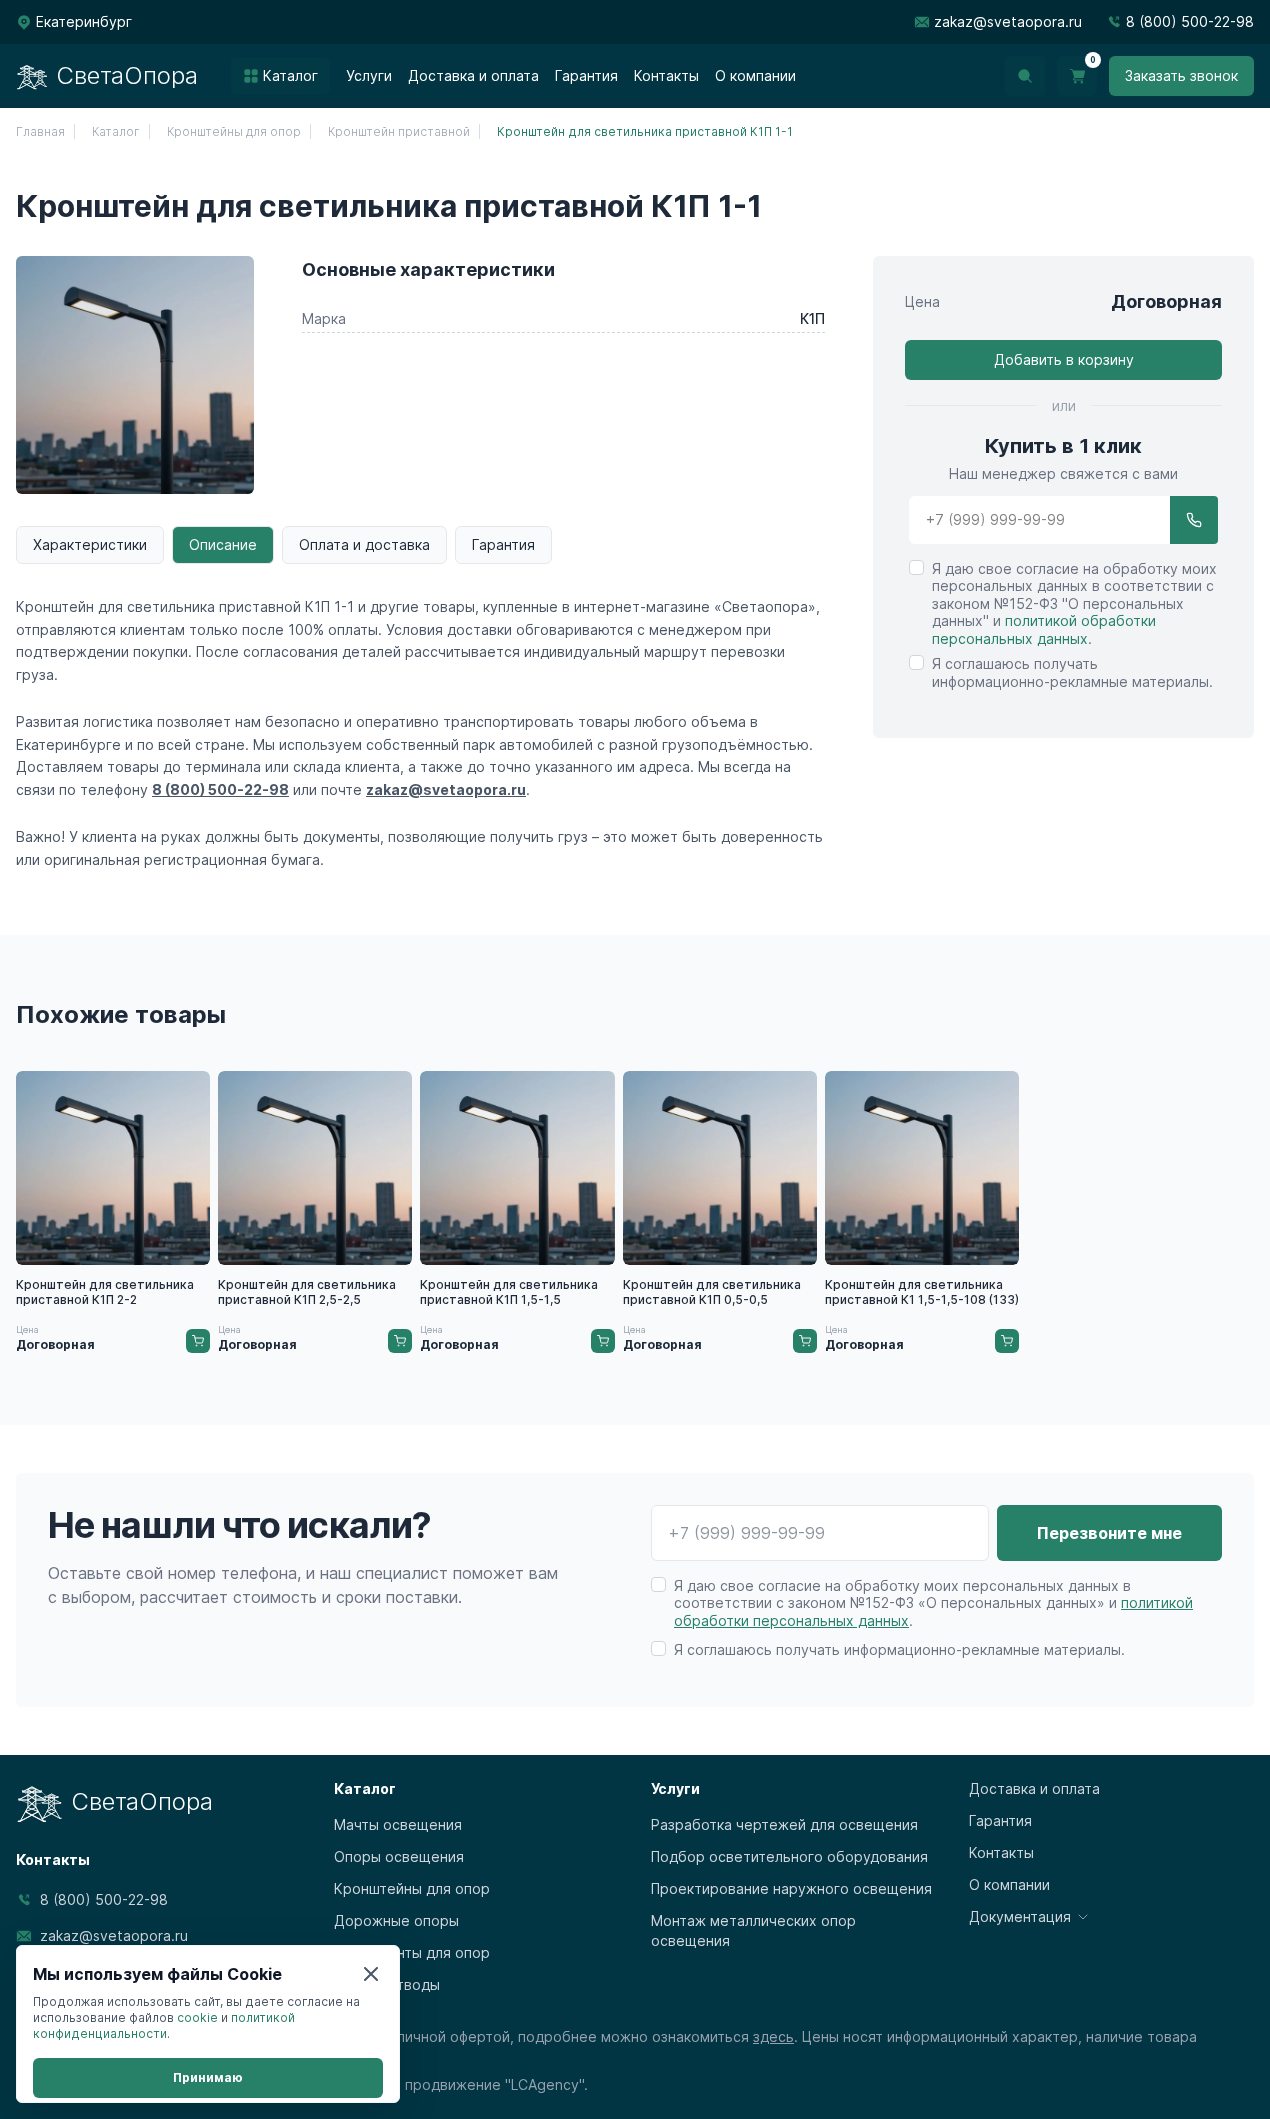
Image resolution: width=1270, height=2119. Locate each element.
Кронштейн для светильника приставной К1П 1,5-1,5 (509, 1292)
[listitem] (280, 76)
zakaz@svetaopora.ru (1008, 21)
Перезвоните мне (1109, 1533)
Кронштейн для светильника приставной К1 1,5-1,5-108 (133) (922, 1292)
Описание (223, 544)
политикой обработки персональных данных (1044, 630)
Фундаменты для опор (412, 1952)
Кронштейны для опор (412, 1888)
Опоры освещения (399, 1856)
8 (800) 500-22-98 (1190, 21)
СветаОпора (127, 75)
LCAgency (545, 2084)
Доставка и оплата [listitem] (473, 75)
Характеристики (90, 544)
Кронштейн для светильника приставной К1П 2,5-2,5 (307, 1292)
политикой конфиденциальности (164, 2025)
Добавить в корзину (1064, 359)
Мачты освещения (398, 1824)
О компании (1009, 1884)
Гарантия (503, 544)
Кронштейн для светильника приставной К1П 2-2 (105, 1292)
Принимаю (208, 2077)
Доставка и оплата (1034, 1788)
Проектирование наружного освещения (791, 1888)
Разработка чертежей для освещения (784, 1824)
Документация (1020, 1916)
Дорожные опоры (396, 1920)
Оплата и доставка (364, 544)
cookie (197, 2017)
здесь (773, 2036)
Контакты (1001, 1852)
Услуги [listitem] (369, 75)
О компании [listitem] (755, 75)
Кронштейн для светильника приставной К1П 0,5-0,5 (712, 1292)
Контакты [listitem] (666, 75)
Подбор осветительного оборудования (789, 1856)
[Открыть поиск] (1025, 76)
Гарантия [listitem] (586, 75)
